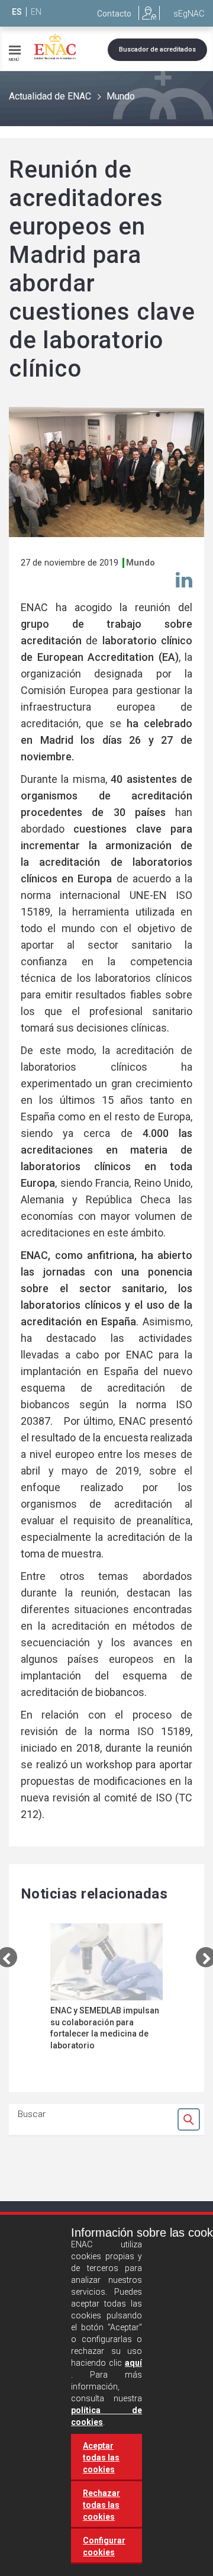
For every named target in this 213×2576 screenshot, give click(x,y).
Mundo (121, 96)
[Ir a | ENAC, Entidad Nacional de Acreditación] (55, 47)
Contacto (114, 14)
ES (17, 12)
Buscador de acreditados (157, 49)
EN (36, 12)
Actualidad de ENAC (50, 96)
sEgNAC (189, 14)
